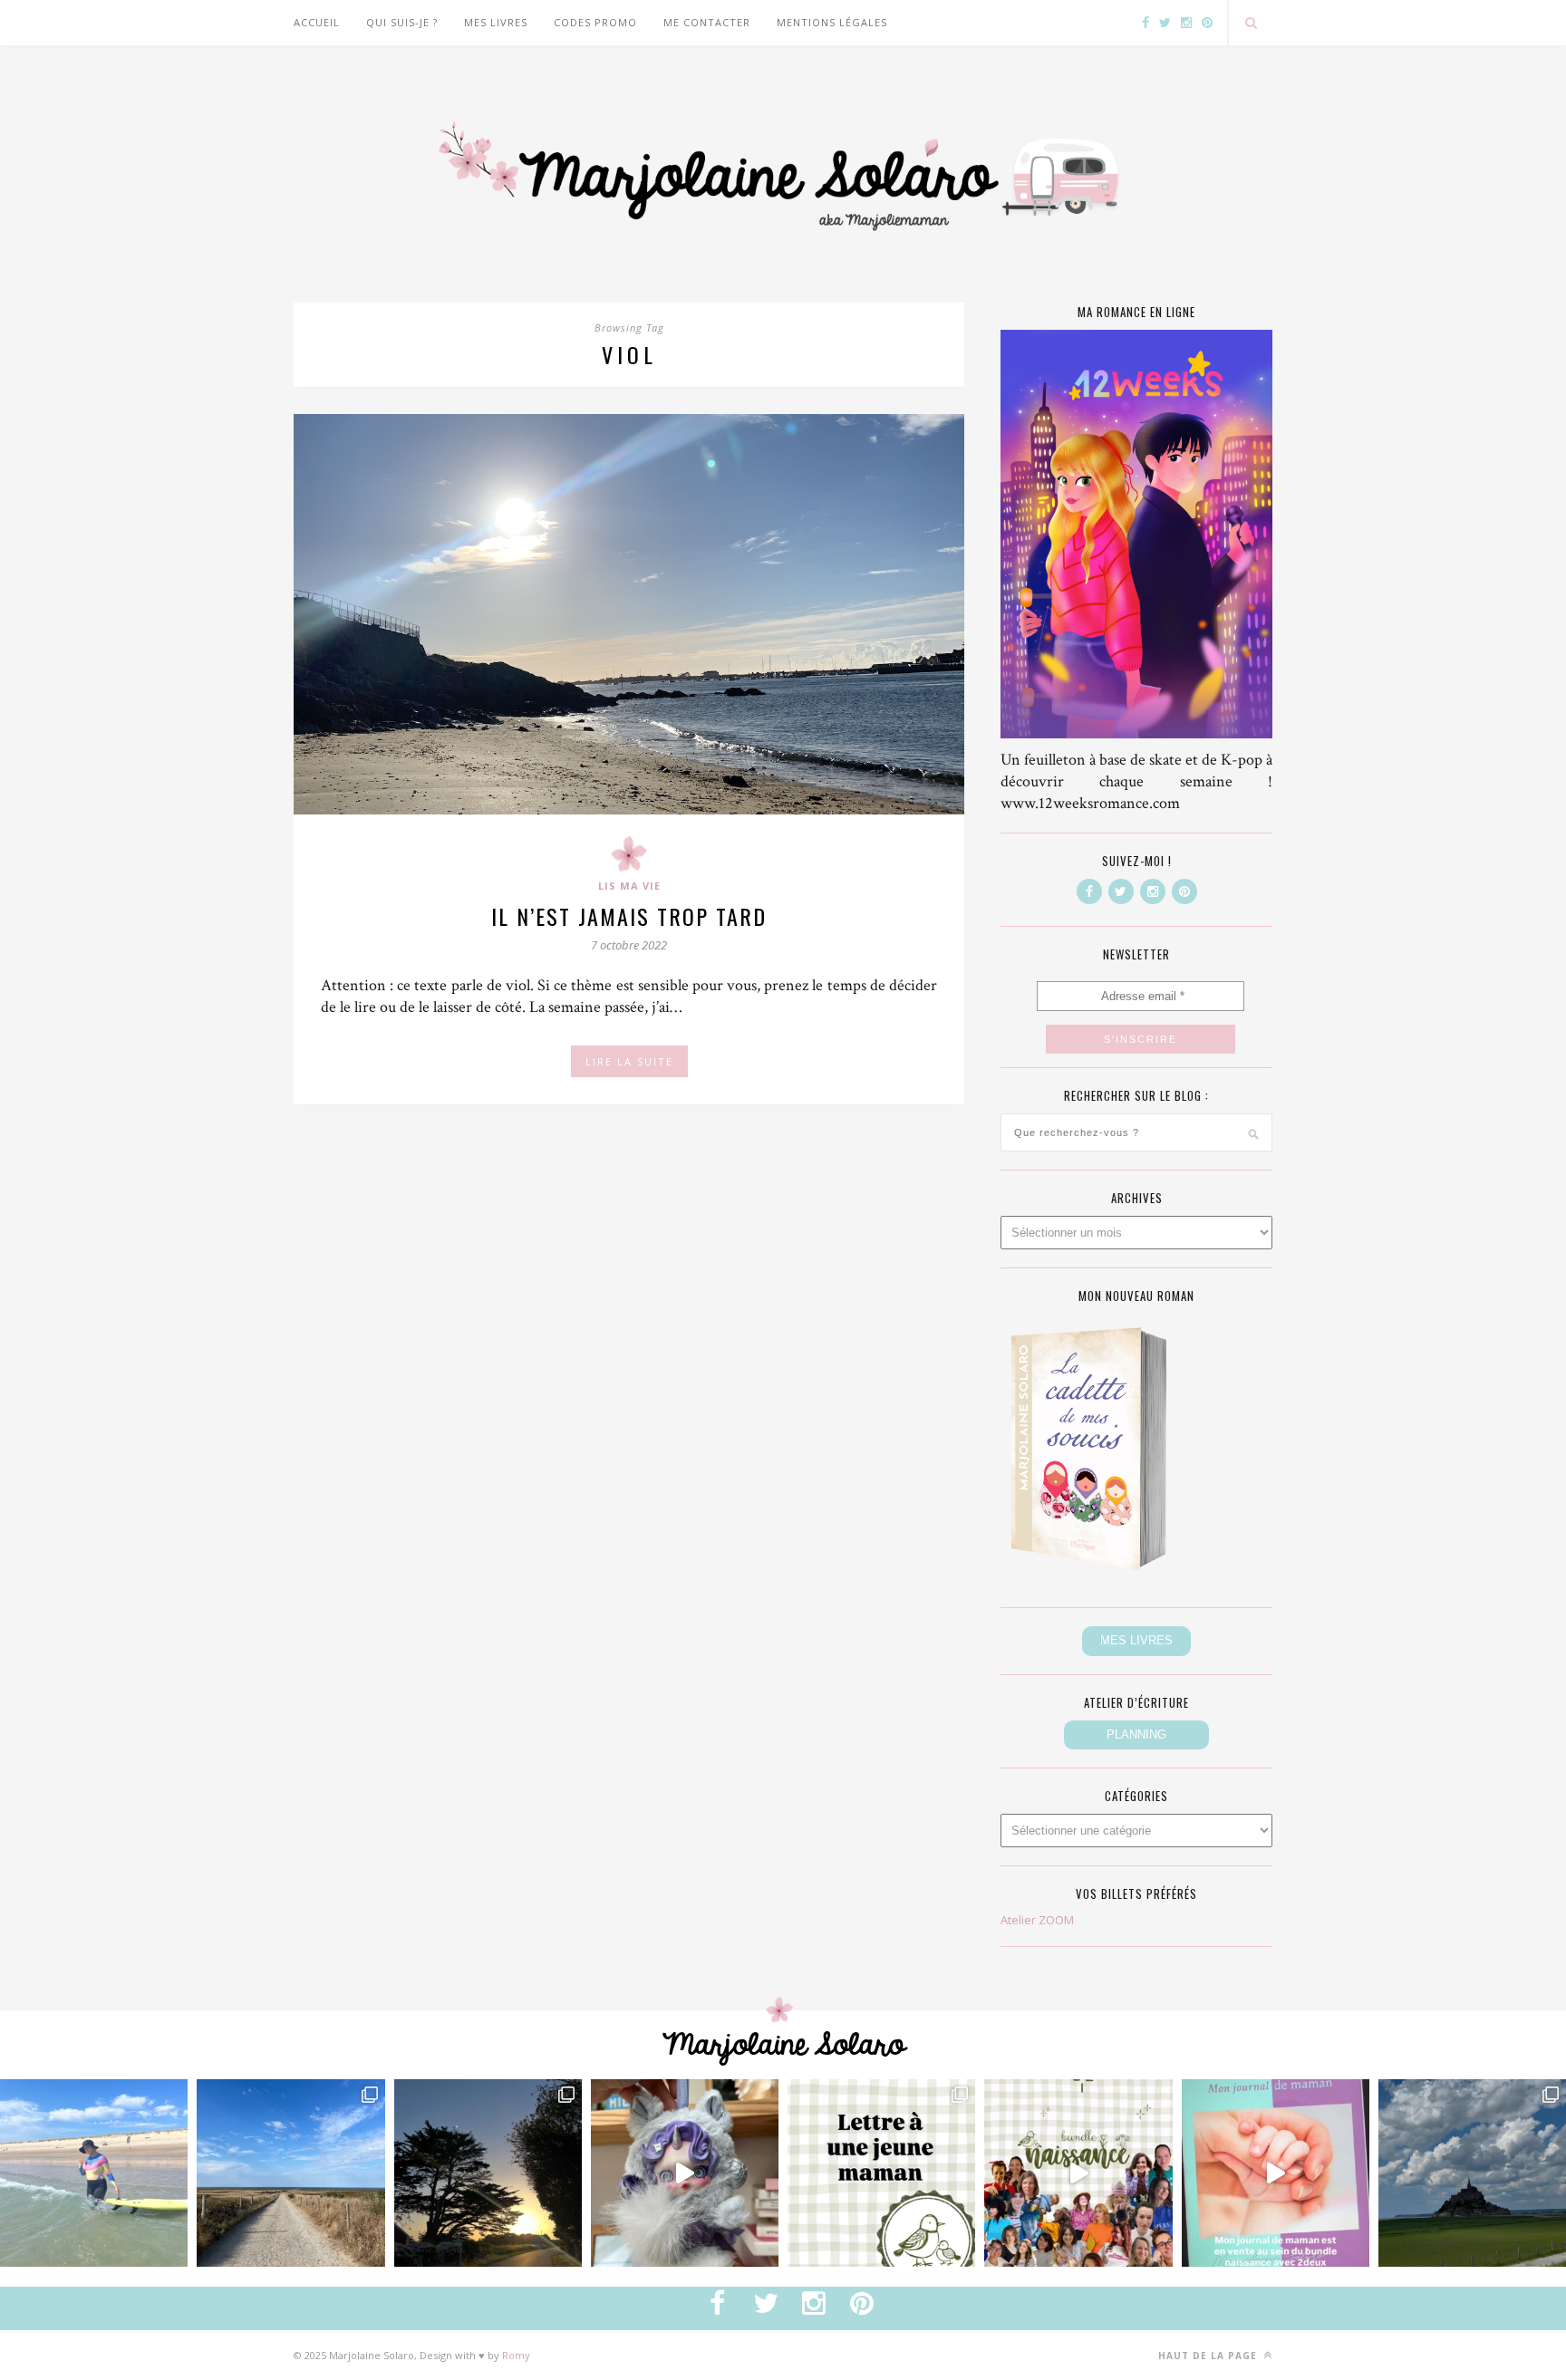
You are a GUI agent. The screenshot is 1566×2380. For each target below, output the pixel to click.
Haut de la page (1209, 2356)
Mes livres (496, 22)
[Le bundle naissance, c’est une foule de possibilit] (1078, 2173)
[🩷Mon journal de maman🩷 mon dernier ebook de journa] (1276, 2173)
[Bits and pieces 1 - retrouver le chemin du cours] (290, 2173)
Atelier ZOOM (1037, 1920)
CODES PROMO (595, 22)
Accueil (317, 22)
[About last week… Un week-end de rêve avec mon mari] (1472, 2173)
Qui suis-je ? (402, 22)
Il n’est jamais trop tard (629, 916)
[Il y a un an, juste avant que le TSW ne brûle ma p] (94, 2173)
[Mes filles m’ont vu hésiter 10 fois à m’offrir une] (685, 2173)
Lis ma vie (629, 886)
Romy (516, 2355)
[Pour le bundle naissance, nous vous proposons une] (881, 2173)
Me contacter (707, 22)
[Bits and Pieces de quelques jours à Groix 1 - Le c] (488, 2173)
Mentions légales (832, 22)
